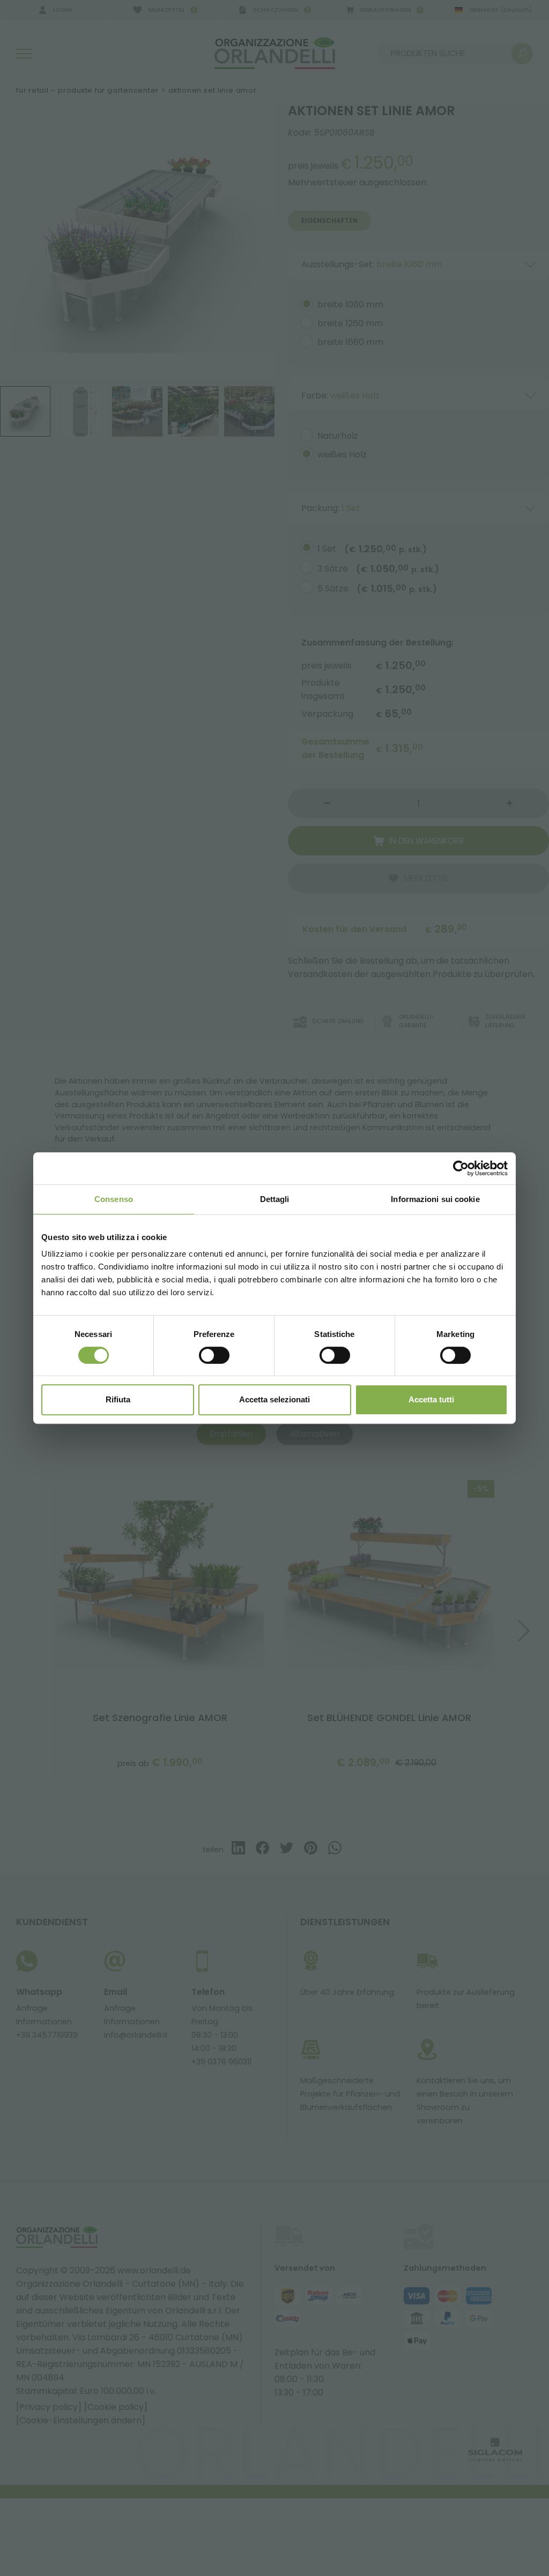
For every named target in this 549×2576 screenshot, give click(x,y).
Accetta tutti (431, 1399)
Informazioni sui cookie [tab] (435, 1199)
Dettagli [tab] (275, 1199)
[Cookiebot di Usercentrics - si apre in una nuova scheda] (461, 1168)
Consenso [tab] (114, 1199)
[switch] (214, 1355)
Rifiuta (118, 1399)
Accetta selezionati (274, 1399)
